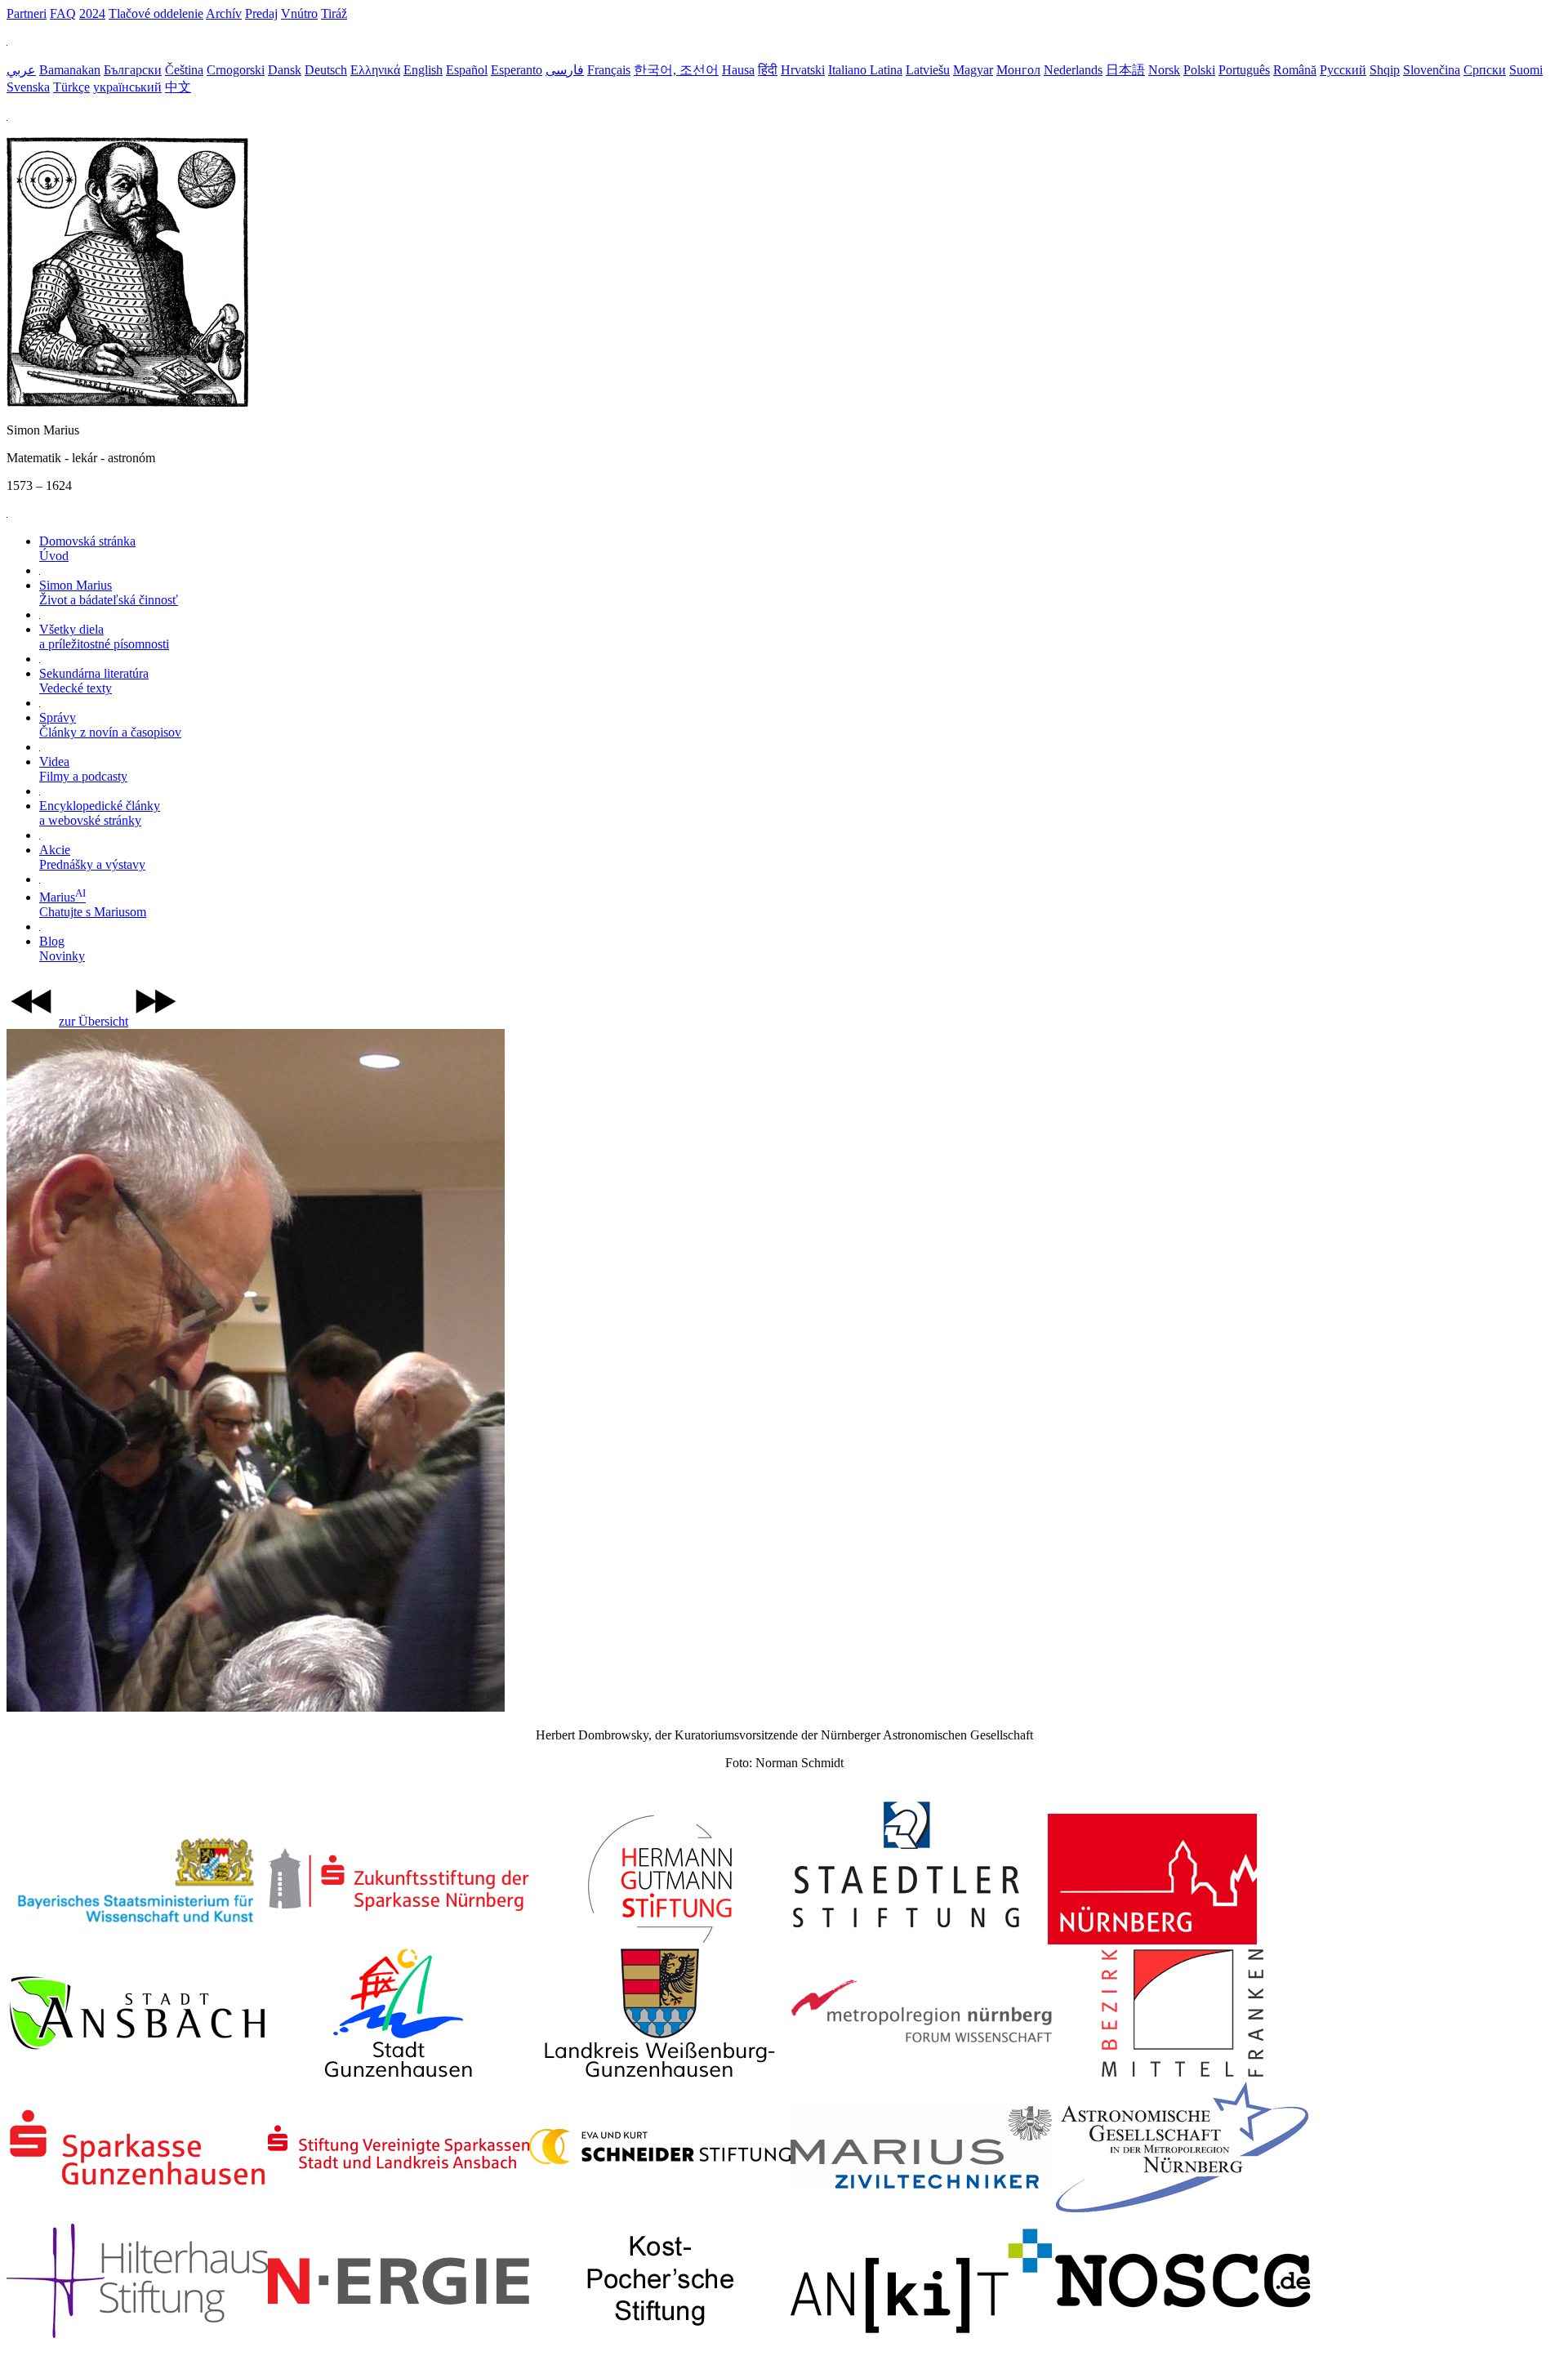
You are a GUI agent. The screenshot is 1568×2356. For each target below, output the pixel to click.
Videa (83, 769)
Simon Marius (109, 592)
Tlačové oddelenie (156, 13)
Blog (62, 949)
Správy (110, 725)
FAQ (63, 13)
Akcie (92, 857)
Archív (224, 13)
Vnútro (299, 13)
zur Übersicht (94, 1021)
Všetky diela (104, 637)
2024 (92, 13)
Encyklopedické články (100, 813)
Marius (93, 904)
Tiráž (334, 13)
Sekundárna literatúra (94, 681)
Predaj (261, 13)
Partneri (27, 13)
